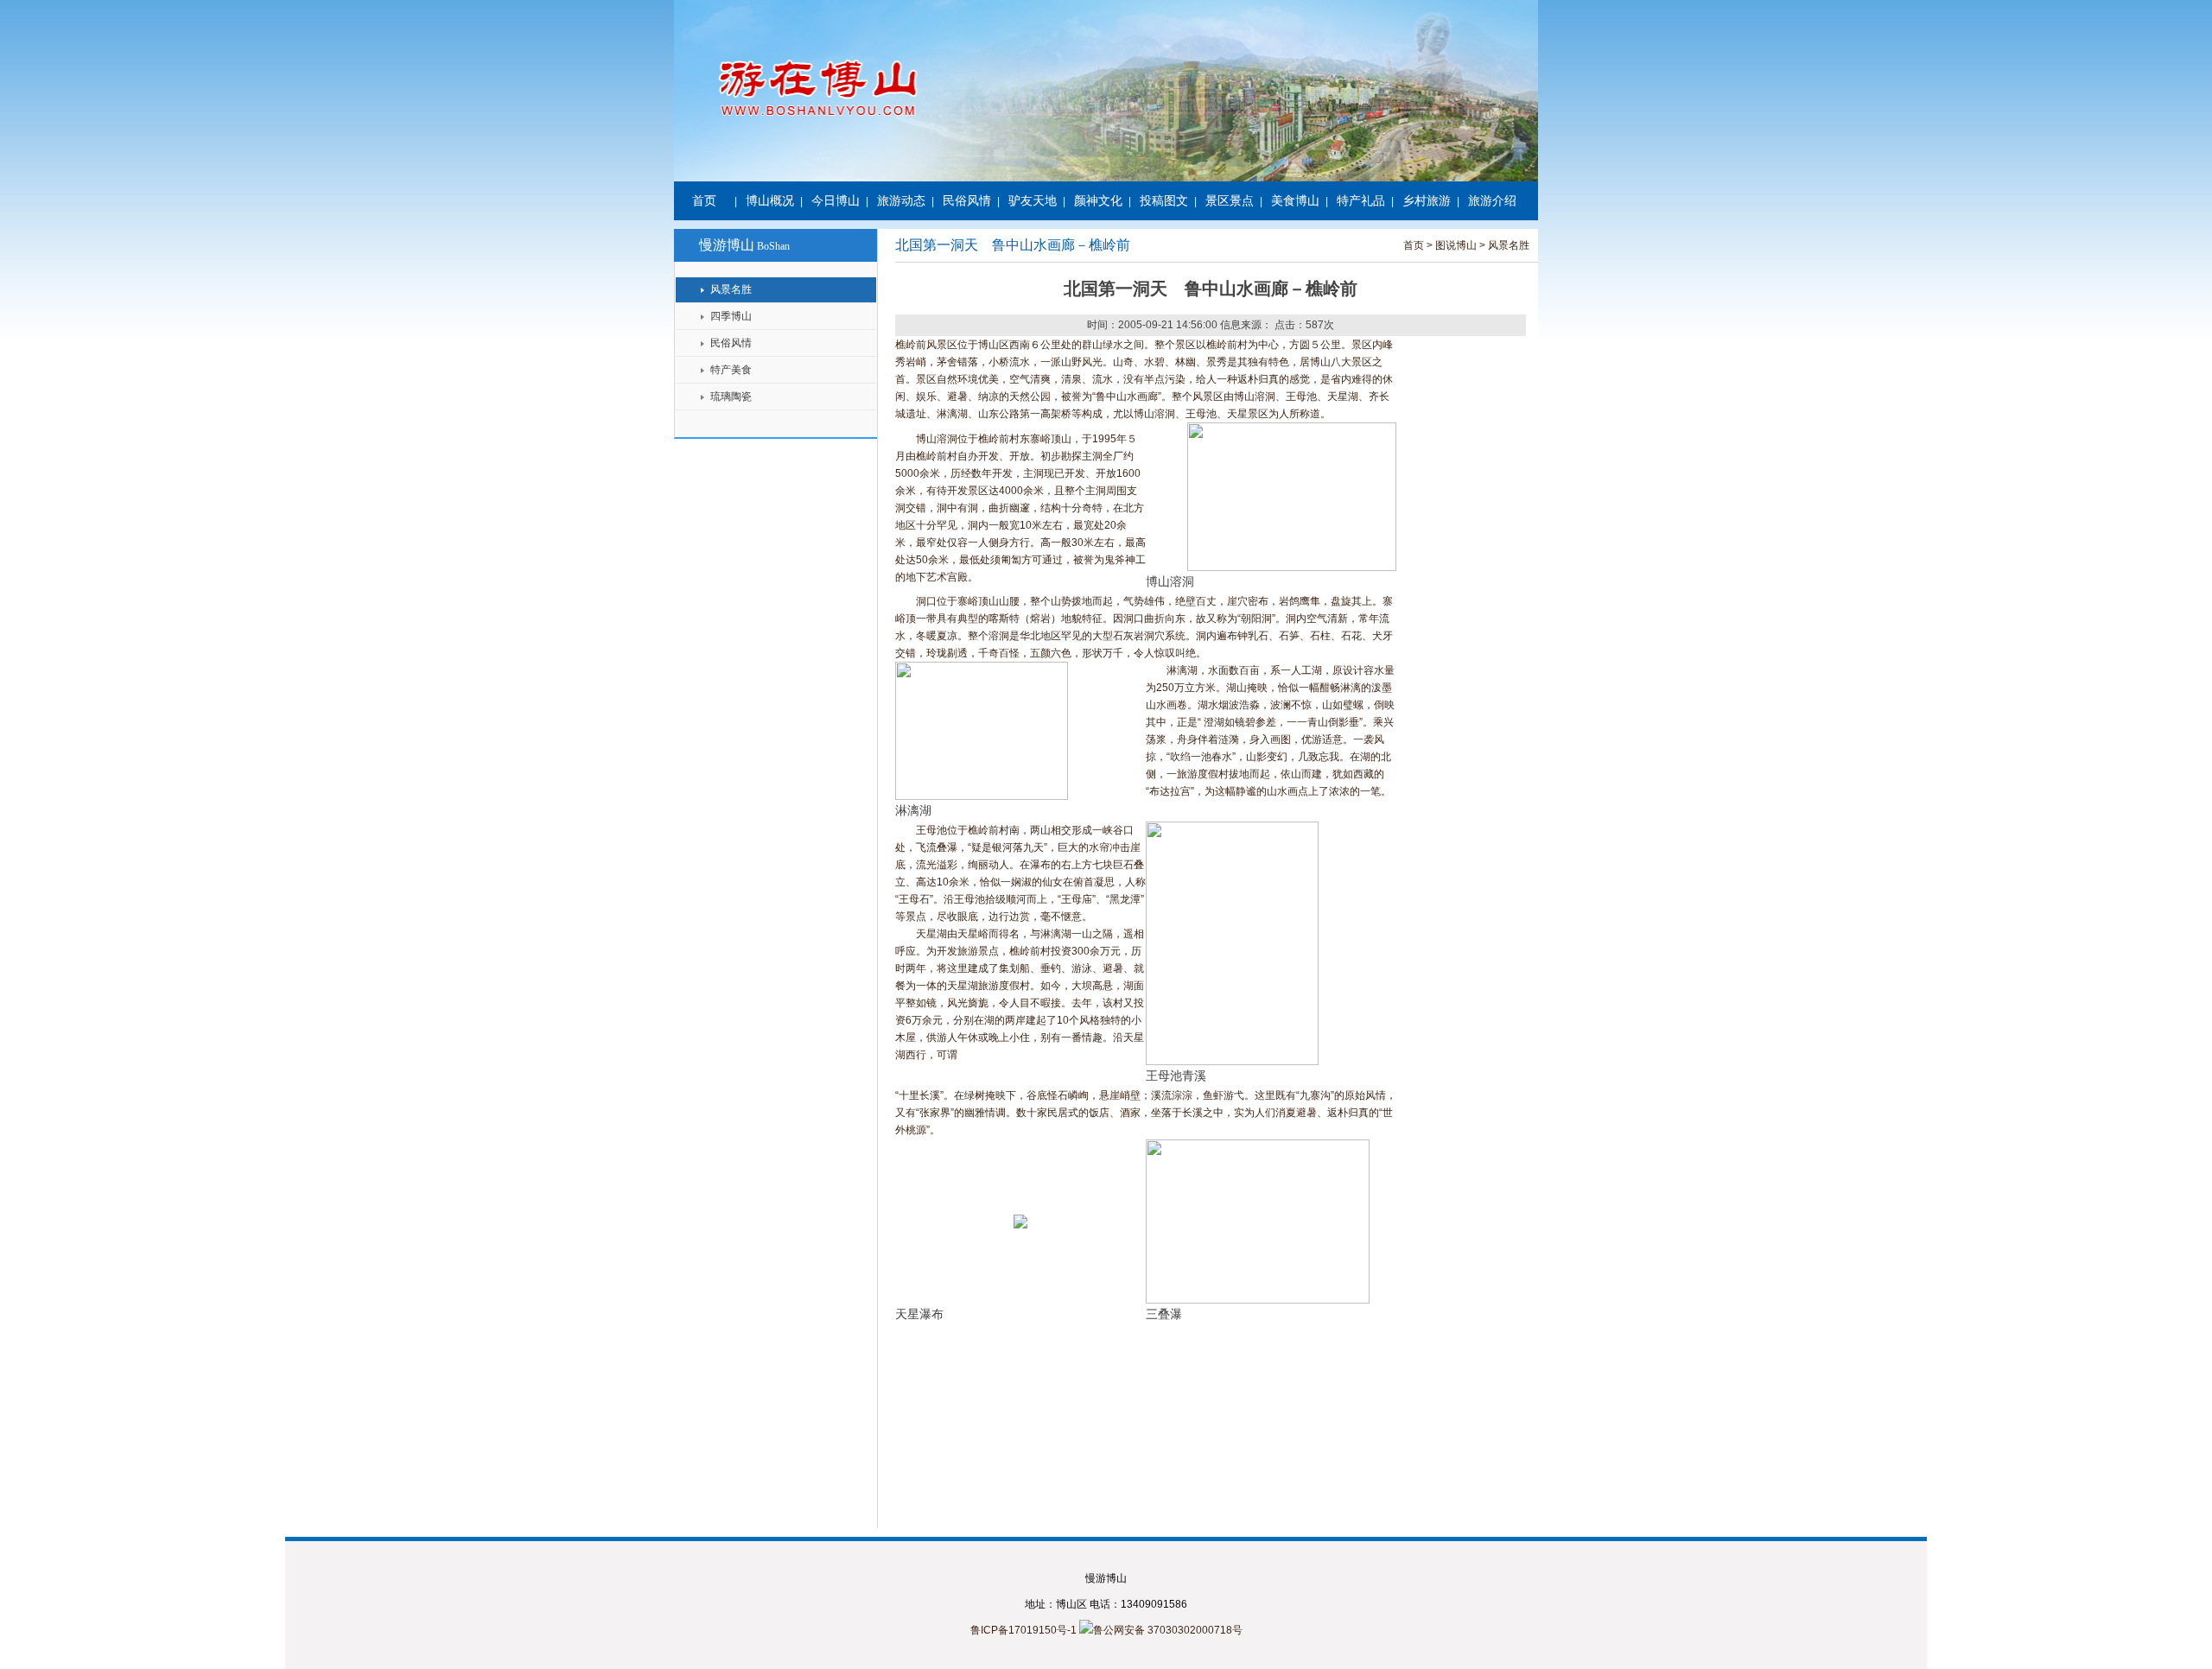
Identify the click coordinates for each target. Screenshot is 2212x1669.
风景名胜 (731, 289)
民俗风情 (967, 200)
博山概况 (770, 200)
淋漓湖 (913, 811)
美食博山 (1295, 200)
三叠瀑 (1164, 1314)
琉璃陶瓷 (731, 397)
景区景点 (1230, 200)
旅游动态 (901, 200)
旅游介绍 (1492, 200)
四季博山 (731, 316)
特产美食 (731, 370)
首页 (704, 200)
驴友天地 (1033, 200)
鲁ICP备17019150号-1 (1023, 1630)
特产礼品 (1361, 200)
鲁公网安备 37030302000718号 (1168, 1630)
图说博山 (1456, 245)
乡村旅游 (1427, 200)
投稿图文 (1164, 200)
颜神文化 (1098, 200)
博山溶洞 (1172, 582)
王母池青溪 (1176, 1076)
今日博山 (836, 200)
